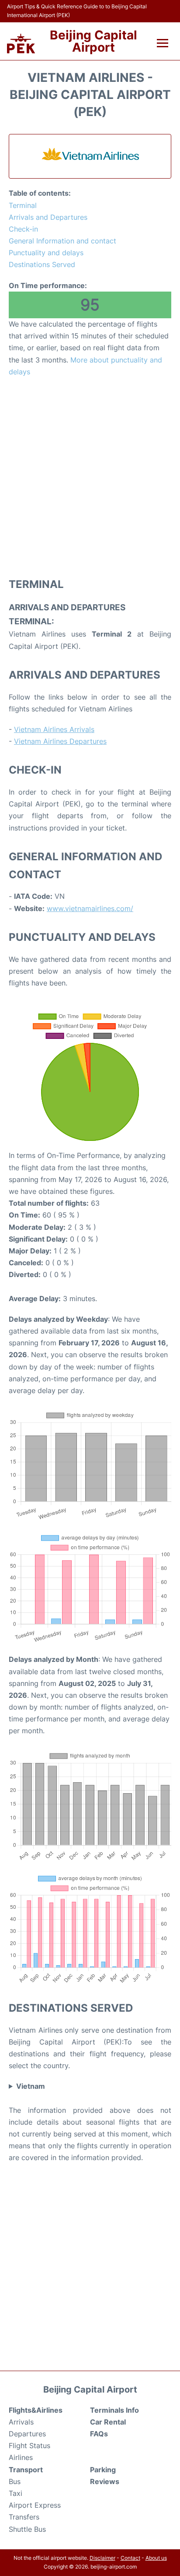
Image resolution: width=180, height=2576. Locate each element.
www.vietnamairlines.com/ (90, 908)
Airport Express (35, 2505)
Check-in (23, 229)
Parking (103, 2470)
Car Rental (108, 2422)
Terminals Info (114, 2410)
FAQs (99, 2434)
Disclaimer (102, 2558)
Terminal (23, 205)
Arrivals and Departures (48, 217)
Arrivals (21, 2422)
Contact (130, 2558)
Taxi (16, 2493)
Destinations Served (42, 264)
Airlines (21, 2457)
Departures (27, 2434)
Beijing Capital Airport (93, 41)
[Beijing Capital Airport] (21, 44)
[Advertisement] (90, 477)
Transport (26, 2470)
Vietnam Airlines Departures (60, 741)
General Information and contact (62, 241)
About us (156, 2558)
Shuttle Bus (27, 2529)
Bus (15, 2481)
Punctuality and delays (46, 253)
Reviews (105, 2481)
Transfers (24, 2517)
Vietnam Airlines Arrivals (54, 729)
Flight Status (29, 2446)
